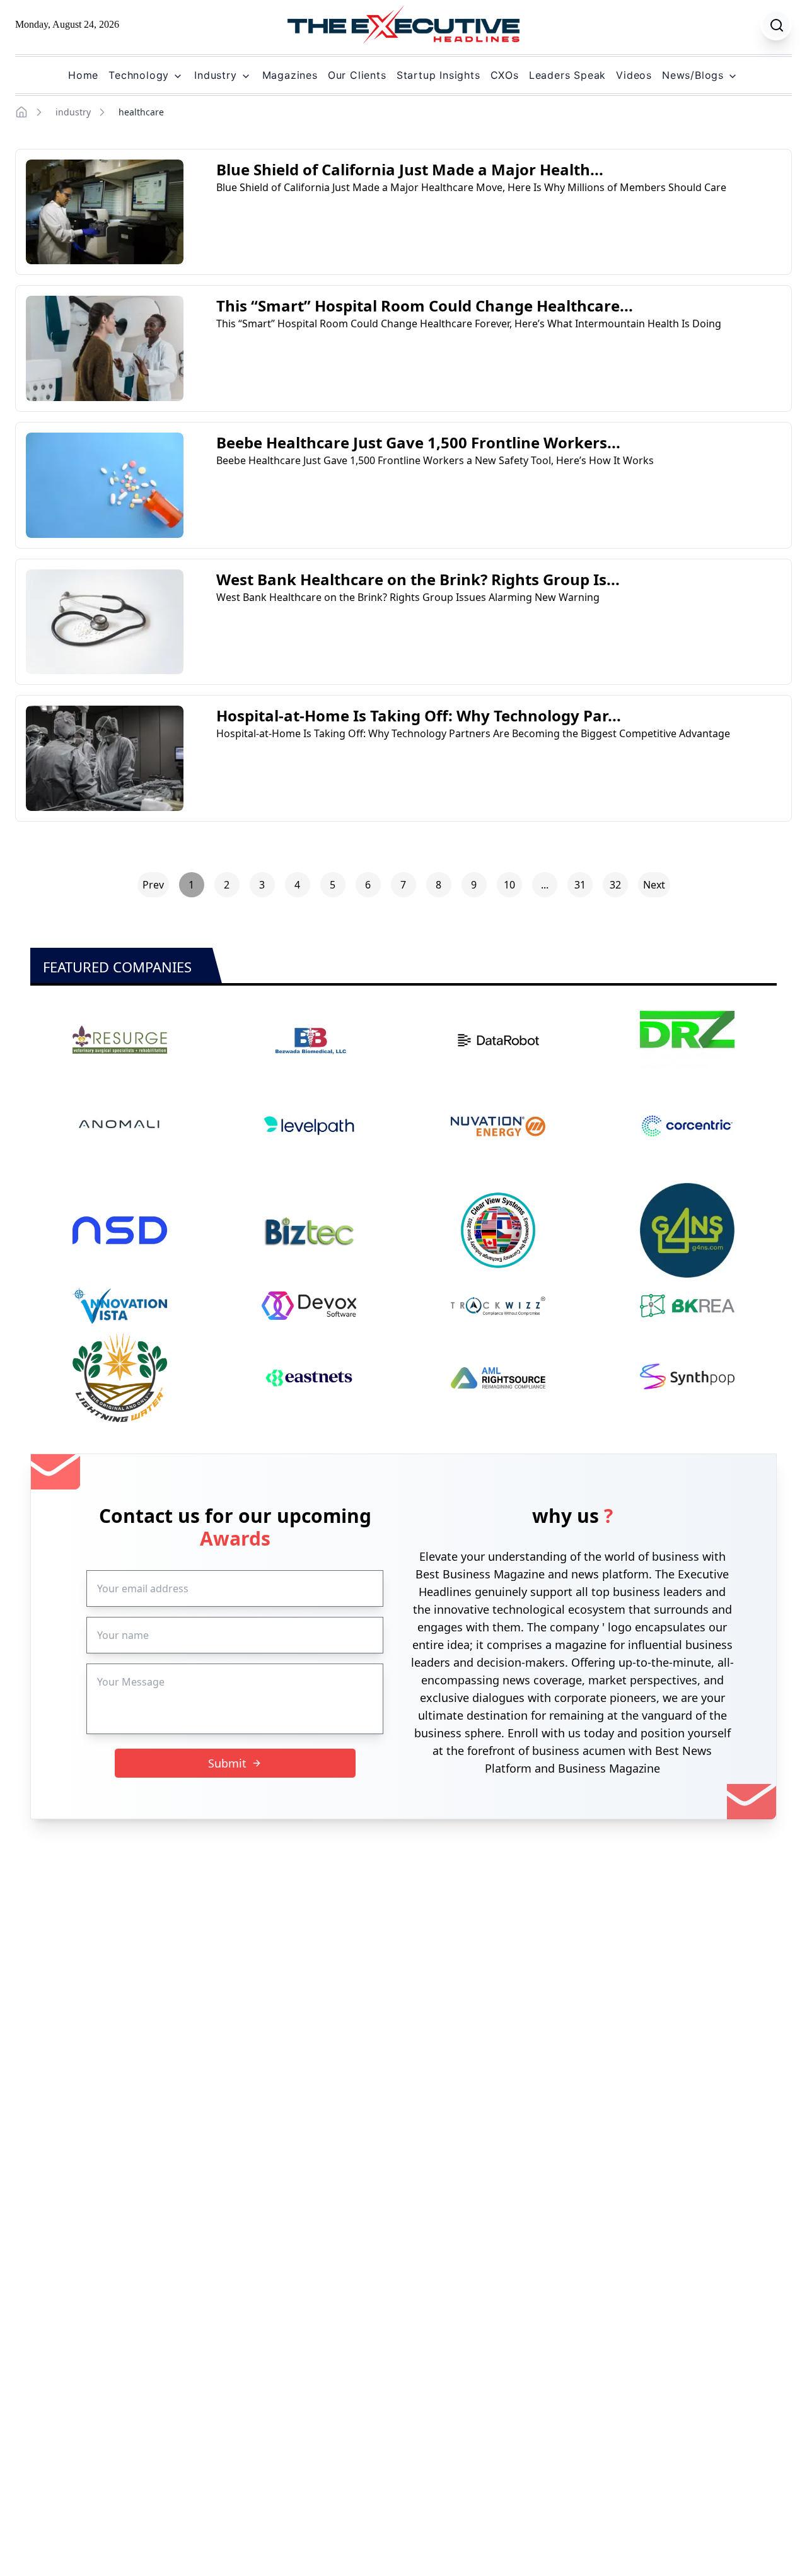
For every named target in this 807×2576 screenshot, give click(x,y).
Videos (634, 75)
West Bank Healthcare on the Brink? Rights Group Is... (418, 579)
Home (83, 75)
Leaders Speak (567, 75)
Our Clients (357, 75)
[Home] (21, 112)
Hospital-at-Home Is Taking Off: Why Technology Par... (419, 715)
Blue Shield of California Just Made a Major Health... (410, 169)
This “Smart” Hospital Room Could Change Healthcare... (425, 306)
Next (654, 885)
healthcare (141, 112)
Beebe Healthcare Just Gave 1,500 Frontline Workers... (418, 442)
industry (73, 112)
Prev (153, 885)
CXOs (505, 75)
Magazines (290, 75)
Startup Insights (438, 75)
